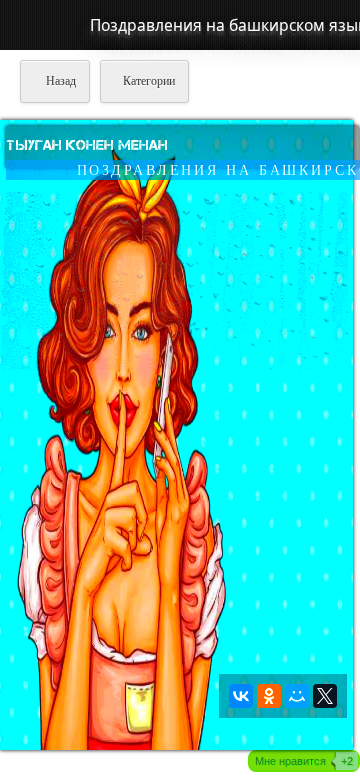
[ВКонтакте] (241, 696)
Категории (149, 81)
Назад (59, 81)
